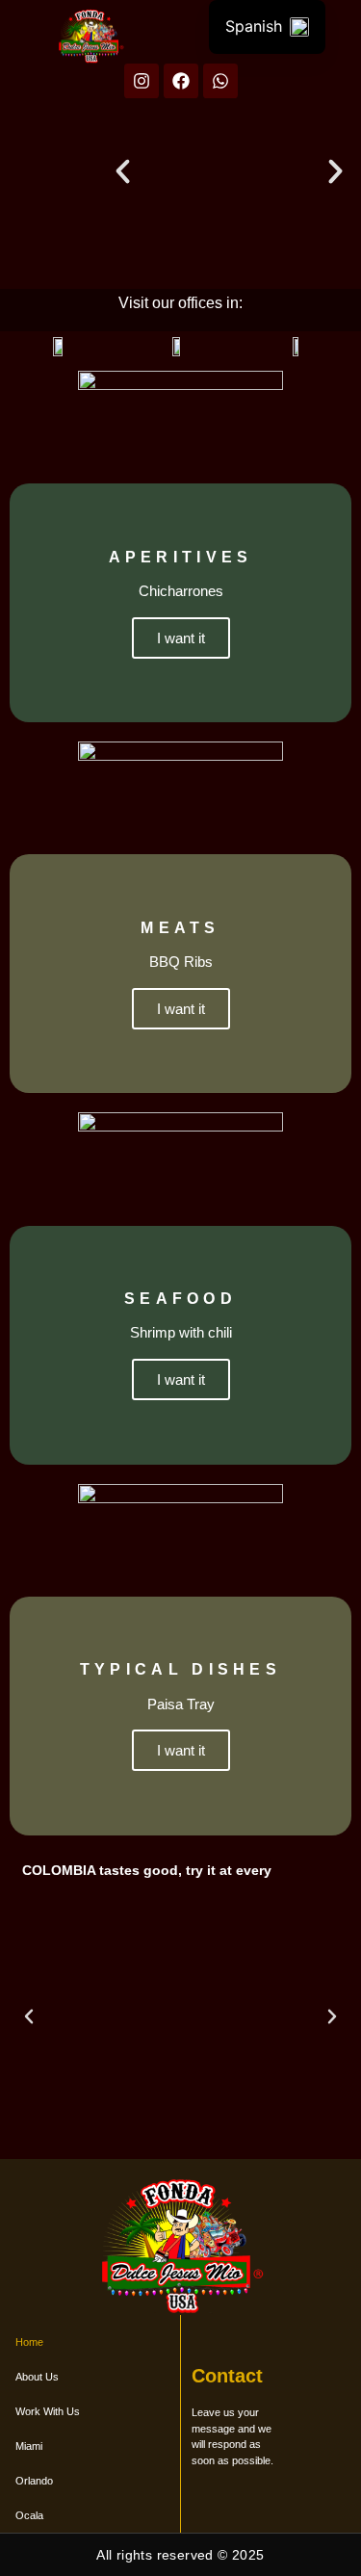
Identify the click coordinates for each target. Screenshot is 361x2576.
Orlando (34, 2481)
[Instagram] (142, 81)
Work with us (48, 2411)
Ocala (29, 2515)
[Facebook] (181, 81)
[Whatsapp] (220, 81)
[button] (123, 171)
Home (29, 2342)
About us (37, 2377)
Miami (29, 2446)
